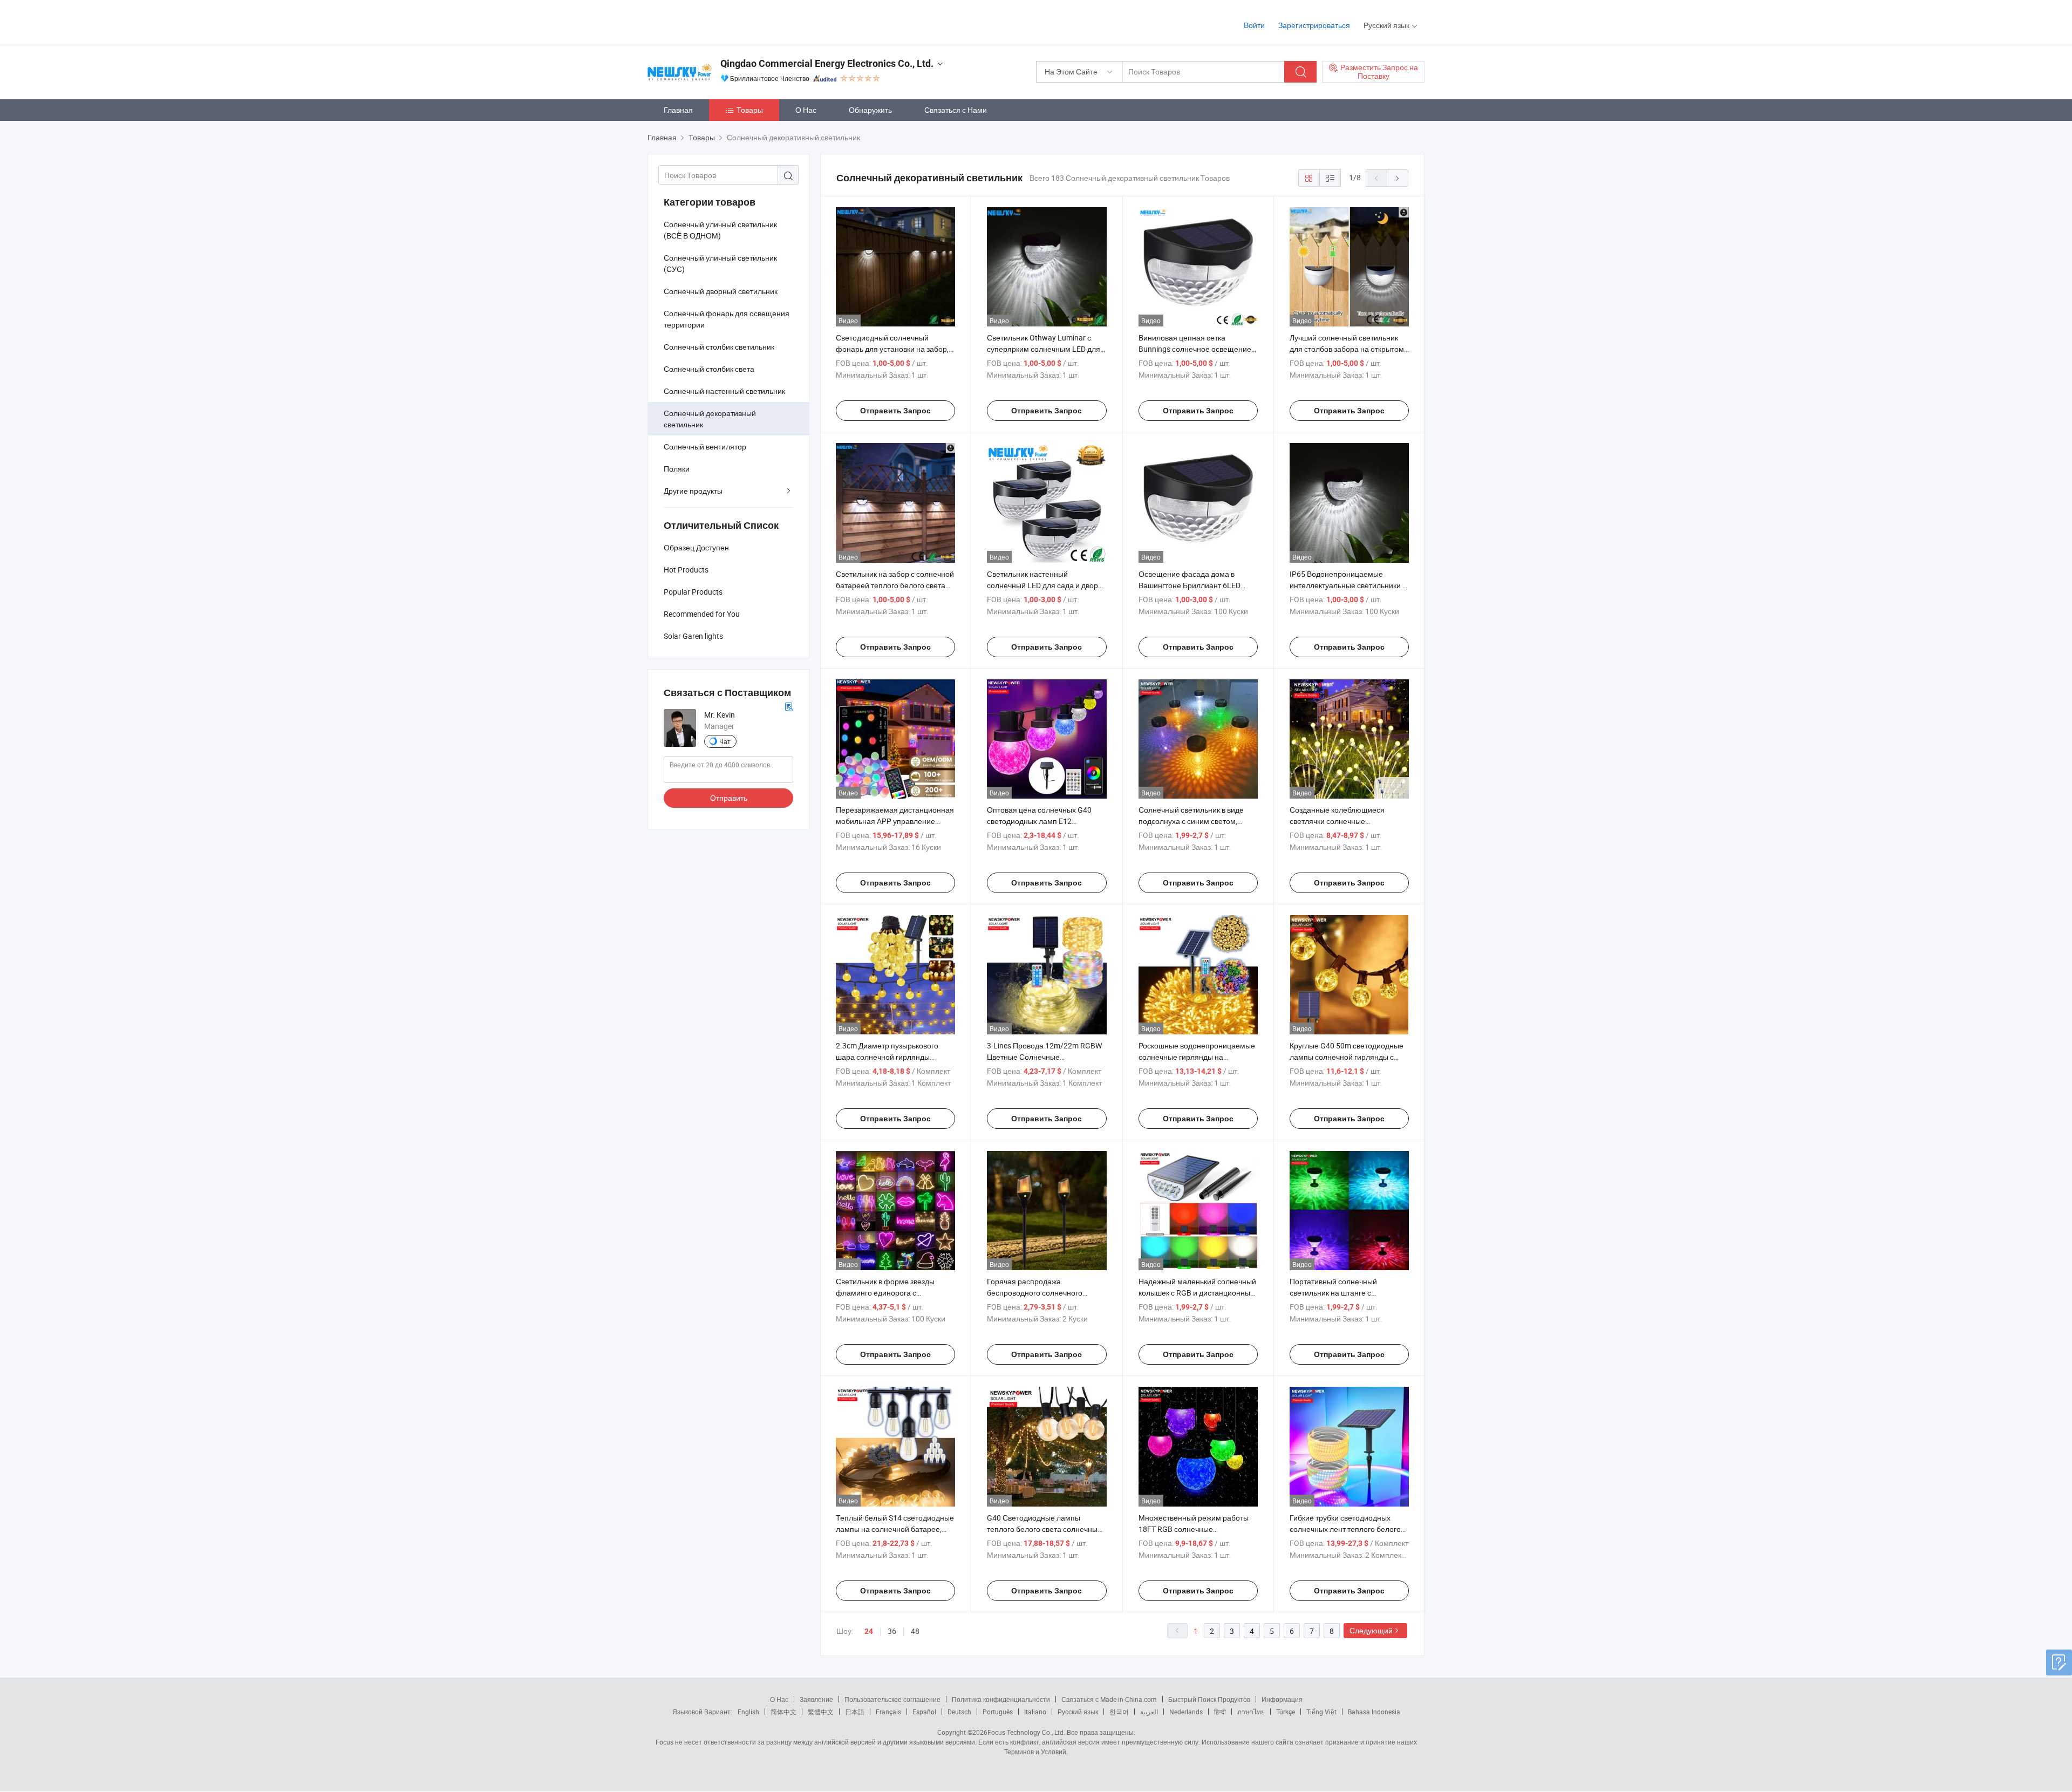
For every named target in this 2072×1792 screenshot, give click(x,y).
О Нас (806, 110)
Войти (1254, 25)
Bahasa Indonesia (1374, 1712)
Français (888, 1712)
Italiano (1035, 1712)
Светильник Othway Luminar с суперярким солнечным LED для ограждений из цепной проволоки (1046, 349)
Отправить (729, 798)
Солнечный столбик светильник (719, 347)
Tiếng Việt (1321, 1712)
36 (892, 1631)
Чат (725, 741)
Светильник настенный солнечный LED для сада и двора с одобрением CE (1045, 585)
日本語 (855, 1712)
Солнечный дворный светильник (721, 291)
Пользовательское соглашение (892, 1699)
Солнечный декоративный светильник (710, 419)
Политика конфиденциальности (1001, 1699)
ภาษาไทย (1251, 1712)
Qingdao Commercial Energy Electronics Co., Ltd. (827, 63)
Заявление (816, 1699)
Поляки (677, 469)
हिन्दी (1220, 1712)
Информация (1282, 1699)
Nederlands (1186, 1712)
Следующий (1371, 1630)
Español (924, 1712)
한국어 (1119, 1712)
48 (915, 1631)
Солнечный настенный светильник (724, 391)
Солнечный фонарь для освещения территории (727, 319)
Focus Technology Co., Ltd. (1026, 1732)
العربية (1149, 1712)
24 (869, 1631)
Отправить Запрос (895, 411)
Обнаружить (870, 110)
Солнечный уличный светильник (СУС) (720, 263)
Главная (678, 110)
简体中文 (783, 1712)
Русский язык (1078, 1712)
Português (998, 1712)
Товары (750, 110)
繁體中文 (821, 1712)
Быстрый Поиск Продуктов (1209, 1699)
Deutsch (959, 1712)
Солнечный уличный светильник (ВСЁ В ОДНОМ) (720, 230)
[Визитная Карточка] (789, 706)
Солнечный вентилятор (705, 447)
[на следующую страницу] (1398, 178)
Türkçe (1286, 1712)
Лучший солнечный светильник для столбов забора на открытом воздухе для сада (1347, 349)
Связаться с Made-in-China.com (1109, 1699)
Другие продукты (693, 491)
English (748, 1712)
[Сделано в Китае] (717, 21)
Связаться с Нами (956, 110)
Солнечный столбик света (709, 369)
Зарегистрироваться (1314, 25)
